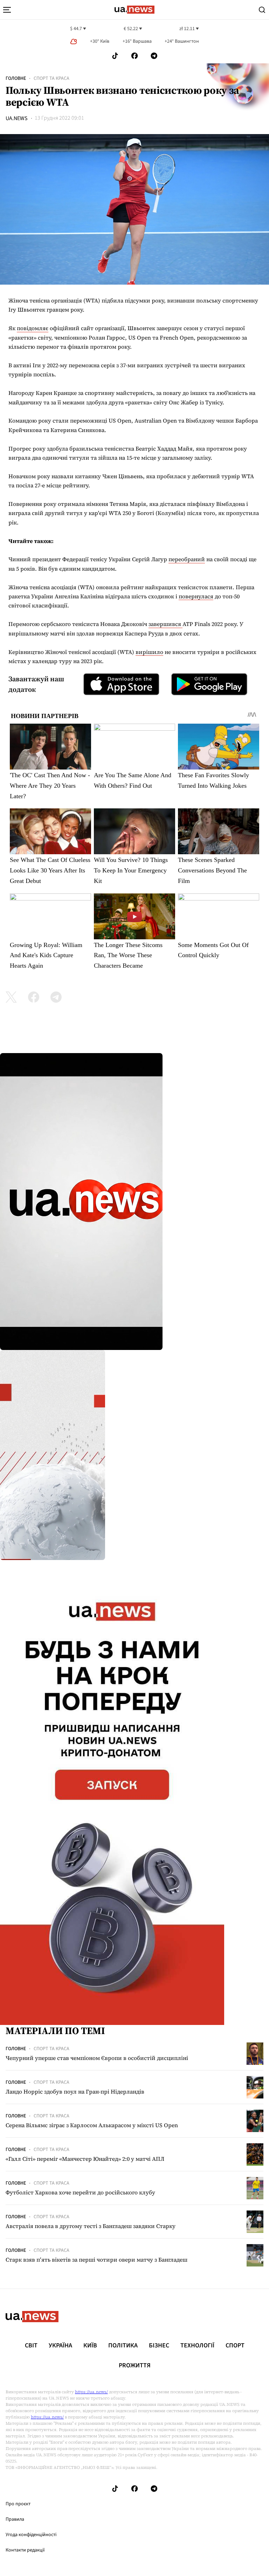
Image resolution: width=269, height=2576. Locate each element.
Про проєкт (18, 2504)
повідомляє (33, 328)
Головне (16, 78)
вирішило (149, 652)
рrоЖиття (135, 2366)
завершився (165, 624)
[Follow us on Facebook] (134, 56)
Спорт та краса (51, 78)
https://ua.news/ (91, 2392)
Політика (123, 2346)
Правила (15, 2519)
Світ (31, 2346)
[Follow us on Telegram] (154, 56)
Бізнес (159, 2346)
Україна (60, 2346)
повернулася (196, 596)
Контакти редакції (25, 2550)
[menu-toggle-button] (7, 10)
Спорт (235, 2346)
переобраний (187, 559)
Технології (197, 2346)
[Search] (262, 10)
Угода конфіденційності (31, 2535)
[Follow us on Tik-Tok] (115, 56)
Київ (90, 2346)
